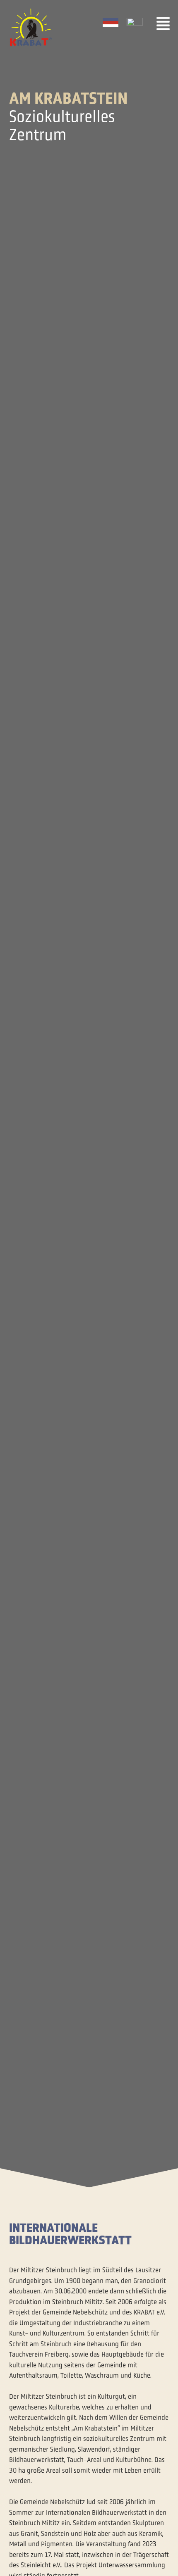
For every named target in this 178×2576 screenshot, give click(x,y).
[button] (163, 24)
